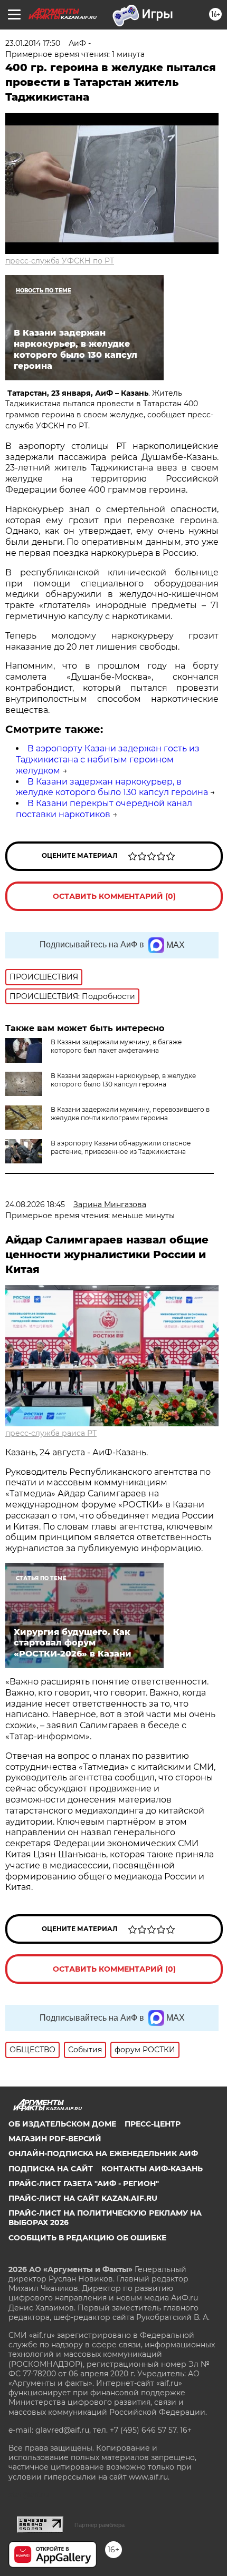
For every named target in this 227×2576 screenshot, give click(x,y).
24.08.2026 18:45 (35, 1204)
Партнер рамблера (100, 2525)
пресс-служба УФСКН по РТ (60, 261)
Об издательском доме (62, 2124)
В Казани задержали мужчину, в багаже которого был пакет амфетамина (116, 1046)
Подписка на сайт (51, 2169)
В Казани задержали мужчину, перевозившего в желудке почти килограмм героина (130, 1114)
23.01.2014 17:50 (33, 43)
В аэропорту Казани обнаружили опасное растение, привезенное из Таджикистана (121, 1147)
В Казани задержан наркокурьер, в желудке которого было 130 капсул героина (112, 787)
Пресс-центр (153, 2124)
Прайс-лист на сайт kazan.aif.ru (83, 2198)
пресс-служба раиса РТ (51, 1433)
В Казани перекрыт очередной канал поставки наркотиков (104, 809)
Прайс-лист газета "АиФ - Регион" (84, 2183)
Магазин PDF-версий (55, 2139)
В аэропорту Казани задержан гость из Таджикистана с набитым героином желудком (108, 760)
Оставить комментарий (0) (114, 896)
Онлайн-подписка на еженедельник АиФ (103, 2153)
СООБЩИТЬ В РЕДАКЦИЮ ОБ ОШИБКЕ (87, 2238)
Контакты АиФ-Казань (152, 2169)
